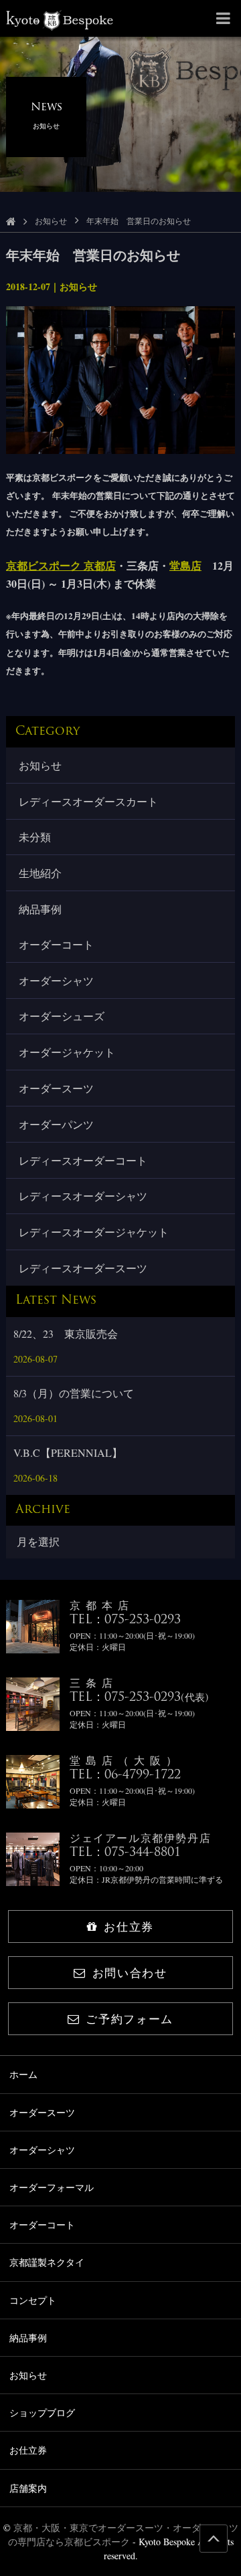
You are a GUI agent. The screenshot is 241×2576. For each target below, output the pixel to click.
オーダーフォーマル (52, 2187)
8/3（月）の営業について (74, 1393)
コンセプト (33, 2300)
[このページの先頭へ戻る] (214, 2539)
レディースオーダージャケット (94, 1232)
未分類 (35, 837)
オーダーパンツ (56, 1124)
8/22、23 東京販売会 (66, 1333)
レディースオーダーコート (83, 1160)
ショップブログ (42, 2413)
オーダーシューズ (62, 1016)
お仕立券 (129, 1926)
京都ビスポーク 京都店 (61, 565)
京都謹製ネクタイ (47, 2262)
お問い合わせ (130, 1973)
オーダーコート (56, 944)
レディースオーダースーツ (83, 1268)
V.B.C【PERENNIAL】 (68, 1452)
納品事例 (40, 909)
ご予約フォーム (130, 2019)
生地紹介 (40, 873)
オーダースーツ (56, 1088)
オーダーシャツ (56, 980)
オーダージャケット (67, 1052)
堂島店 (185, 565)
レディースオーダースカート (88, 801)
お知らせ (51, 221)
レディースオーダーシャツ (83, 1196)
